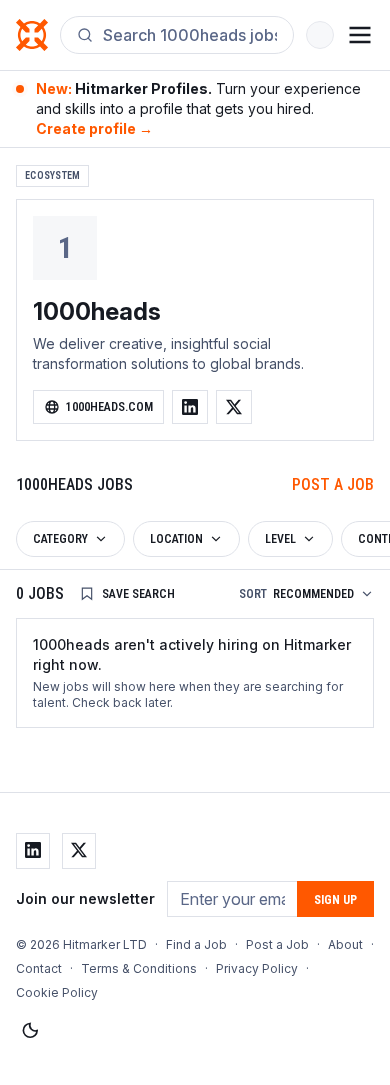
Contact (39, 968)
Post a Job (333, 484)
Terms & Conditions (139, 968)
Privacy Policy (257, 968)
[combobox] (190, 35)
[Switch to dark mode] (30, 1031)
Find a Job (196, 944)
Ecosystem (52, 175)
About (345, 944)
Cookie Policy (57, 992)
